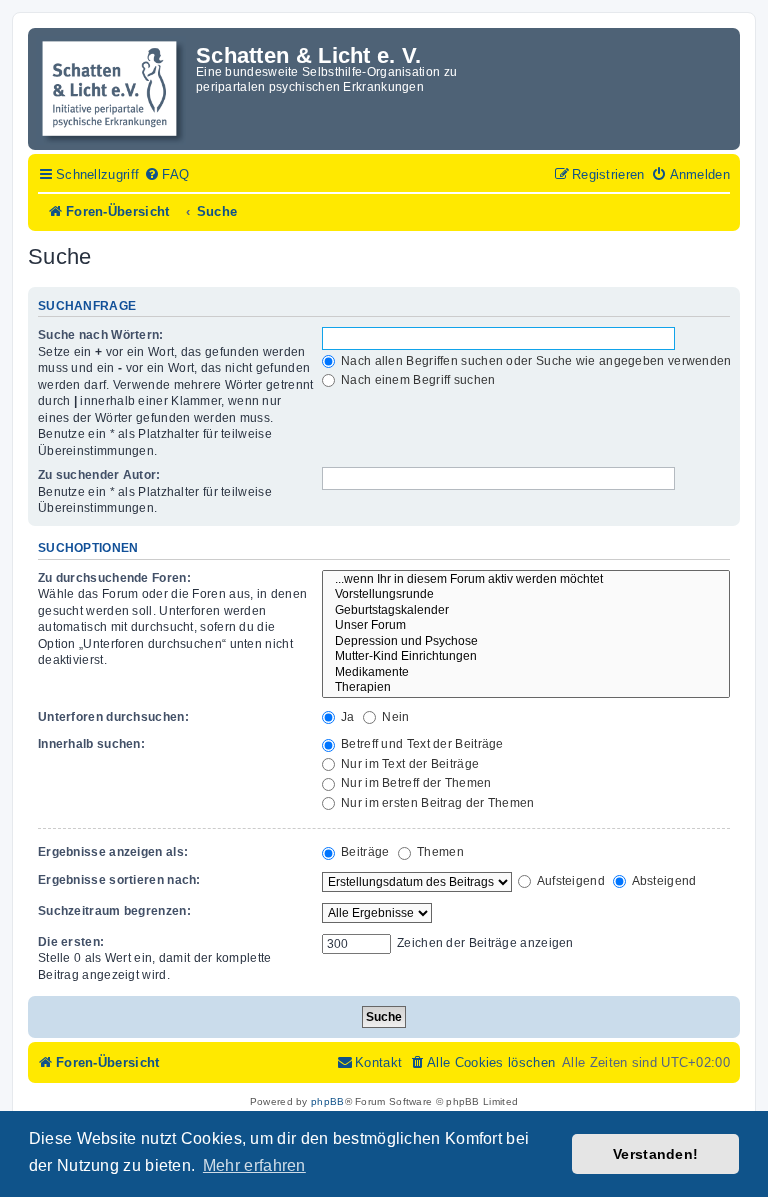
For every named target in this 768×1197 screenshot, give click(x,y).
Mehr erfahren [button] (254, 1165)
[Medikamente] (526, 673)
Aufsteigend (569, 881)
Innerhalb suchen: (91, 744)
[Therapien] (526, 688)
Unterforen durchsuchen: (113, 717)
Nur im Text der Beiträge (409, 764)
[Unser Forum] (526, 626)
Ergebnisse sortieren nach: (119, 880)
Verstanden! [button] (655, 1154)
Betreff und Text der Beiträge (421, 744)
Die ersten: (71, 942)
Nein (394, 717)
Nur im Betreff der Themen (415, 783)
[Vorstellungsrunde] (526, 595)
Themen (439, 852)
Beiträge (364, 852)
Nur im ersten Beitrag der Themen (436, 803)
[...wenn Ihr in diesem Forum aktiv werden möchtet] (526, 580)
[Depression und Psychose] (526, 642)
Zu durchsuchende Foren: (114, 578)
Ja (346, 717)
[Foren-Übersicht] (114, 89)
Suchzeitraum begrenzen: (114, 911)
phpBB (328, 1101)
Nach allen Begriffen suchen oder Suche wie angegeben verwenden (535, 361)
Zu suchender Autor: (99, 475)
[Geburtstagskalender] (526, 611)
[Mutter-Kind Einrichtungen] (526, 657)
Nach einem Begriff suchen (417, 380)
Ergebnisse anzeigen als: (113, 852)
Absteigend (662, 881)
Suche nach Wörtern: (101, 335)
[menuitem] (166, 175)
